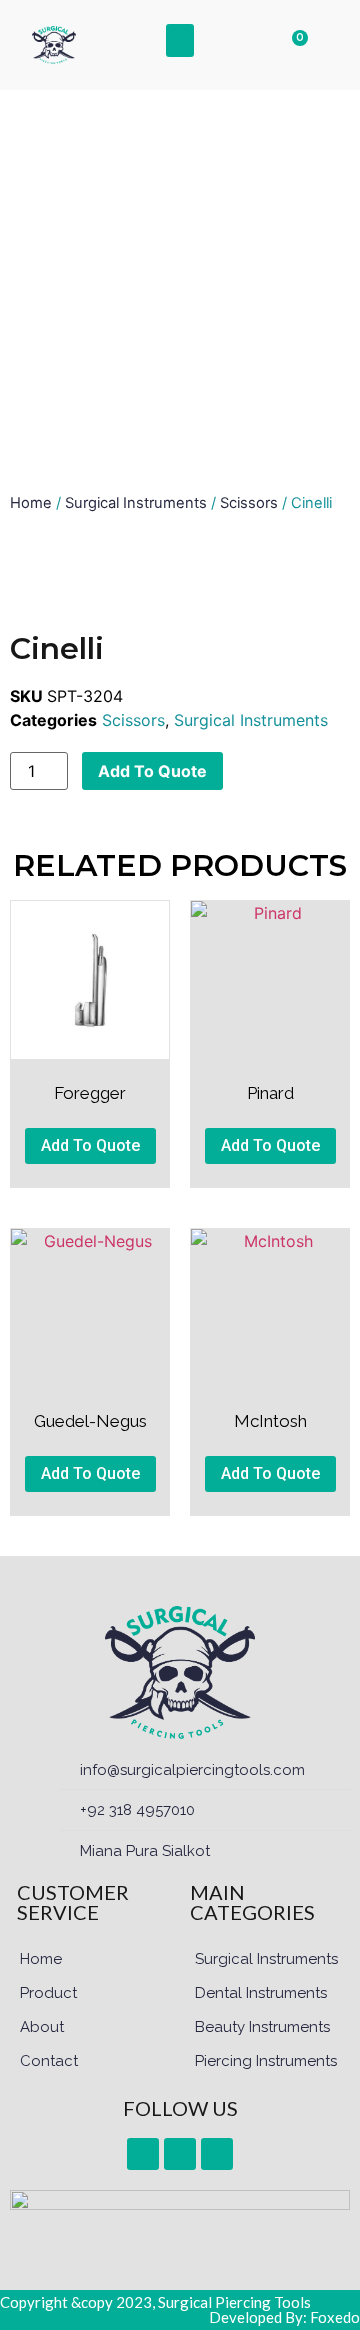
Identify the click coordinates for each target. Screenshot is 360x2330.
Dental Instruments (261, 1993)
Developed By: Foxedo (284, 2317)
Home (31, 503)
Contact (49, 2061)
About (42, 2027)
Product (48, 1993)
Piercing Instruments (266, 2061)
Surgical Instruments (136, 503)
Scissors (249, 503)
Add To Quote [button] (90, 1145)
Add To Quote (152, 771)
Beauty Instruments (262, 2027)
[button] (180, 40)
